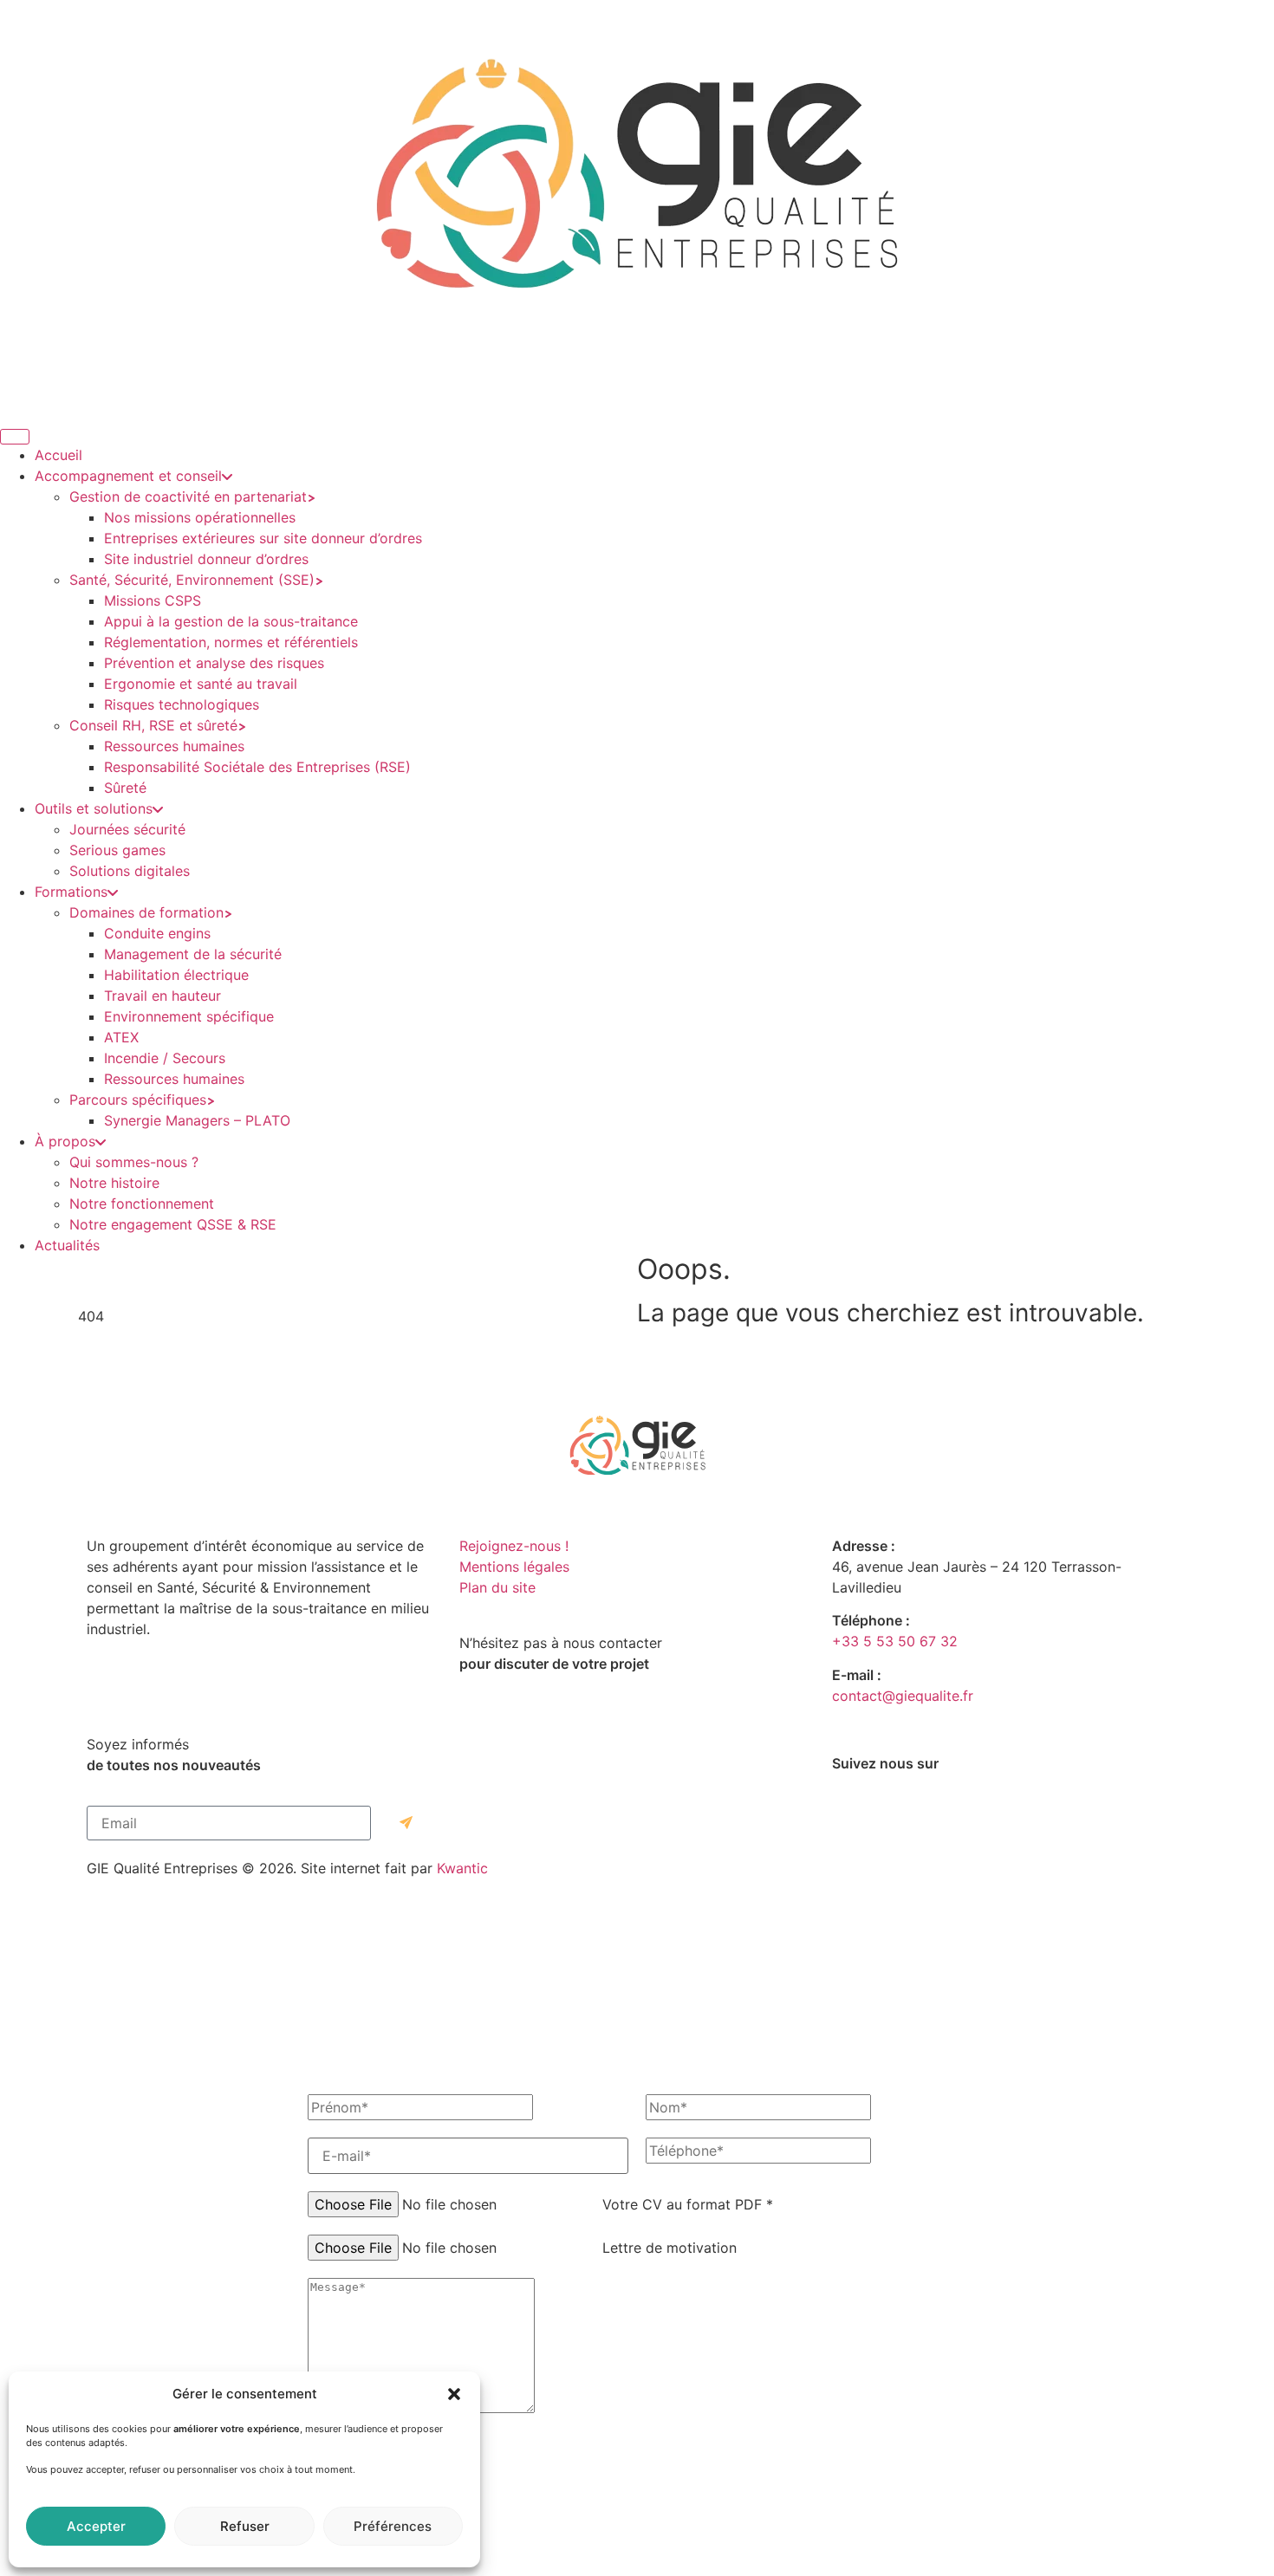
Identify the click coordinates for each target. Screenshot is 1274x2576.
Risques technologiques (182, 704)
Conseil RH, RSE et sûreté (153, 725)
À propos (65, 1141)
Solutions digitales (130, 871)
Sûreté (125, 788)
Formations (71, 892)
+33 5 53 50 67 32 (895, 1641)
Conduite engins (157, 933)
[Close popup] (637, 2574)
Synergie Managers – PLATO (197, 1120)
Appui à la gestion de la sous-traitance (231, 621)
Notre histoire (114, 1183)
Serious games (117, 850)
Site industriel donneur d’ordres (206, 559)
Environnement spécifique (189, 1016)
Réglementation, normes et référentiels (231, 642)
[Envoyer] (406, 1823)
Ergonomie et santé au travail (201, 684)
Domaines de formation (146, 912)
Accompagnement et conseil (128, 476)
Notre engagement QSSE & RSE (173, 1224)
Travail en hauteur (162, 996)
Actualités (67, 1245)
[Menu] (15, 437)
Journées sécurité (127, 829)
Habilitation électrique (176, 975)
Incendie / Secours (165, 1058)
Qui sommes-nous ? (134, 1162)
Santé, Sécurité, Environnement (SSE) (192, 580)
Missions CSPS (153, 600)
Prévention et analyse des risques (214, 663)
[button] (454, 2394)
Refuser (245, 2526)
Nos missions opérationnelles (200, 517)
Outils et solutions (94, 808)
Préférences (393, 2526)
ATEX (121, 1037)
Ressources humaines (174, 746)
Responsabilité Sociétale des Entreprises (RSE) (257, 767)
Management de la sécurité (193, 954)
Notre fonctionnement (142, 1204)
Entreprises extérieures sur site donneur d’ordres (263, 538)
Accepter (96, 2526)
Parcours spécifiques (138, 1100)
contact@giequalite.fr (903, 1696)
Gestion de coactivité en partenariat (188, 496)
